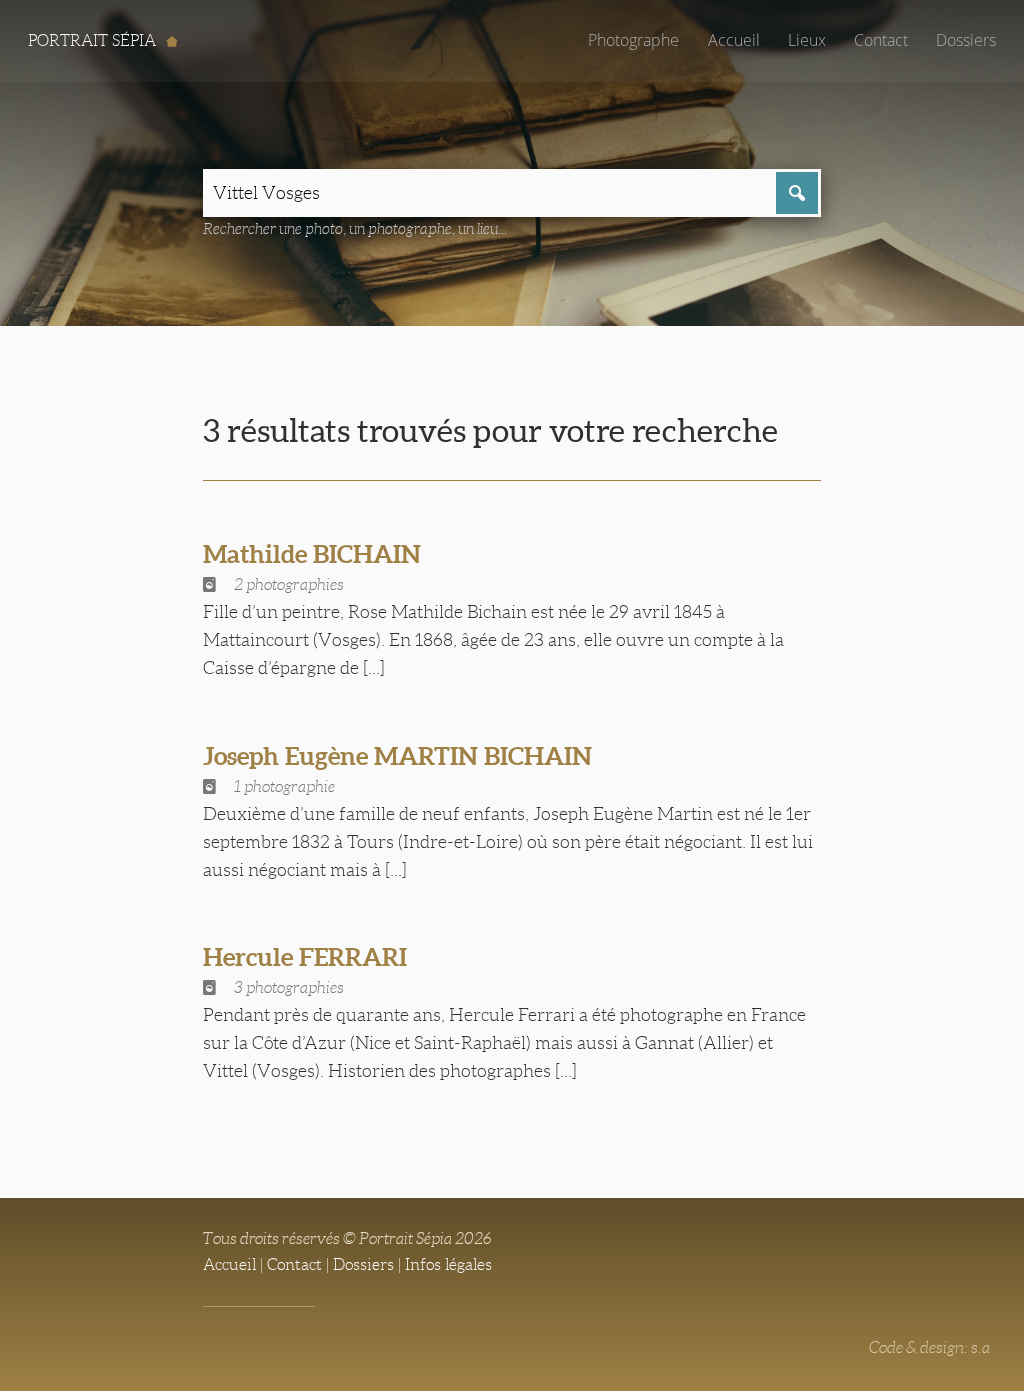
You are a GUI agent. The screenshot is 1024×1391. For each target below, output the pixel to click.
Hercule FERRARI (305, 957)
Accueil (734, 40)
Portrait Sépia (94, 40)
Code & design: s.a (929, 1347)
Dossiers (966, 40)
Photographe (633, 40)
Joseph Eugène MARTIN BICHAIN (397, 756)
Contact (881, 40)
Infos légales (448, 1264)
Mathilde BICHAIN (312, 554)
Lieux (807, 40)
